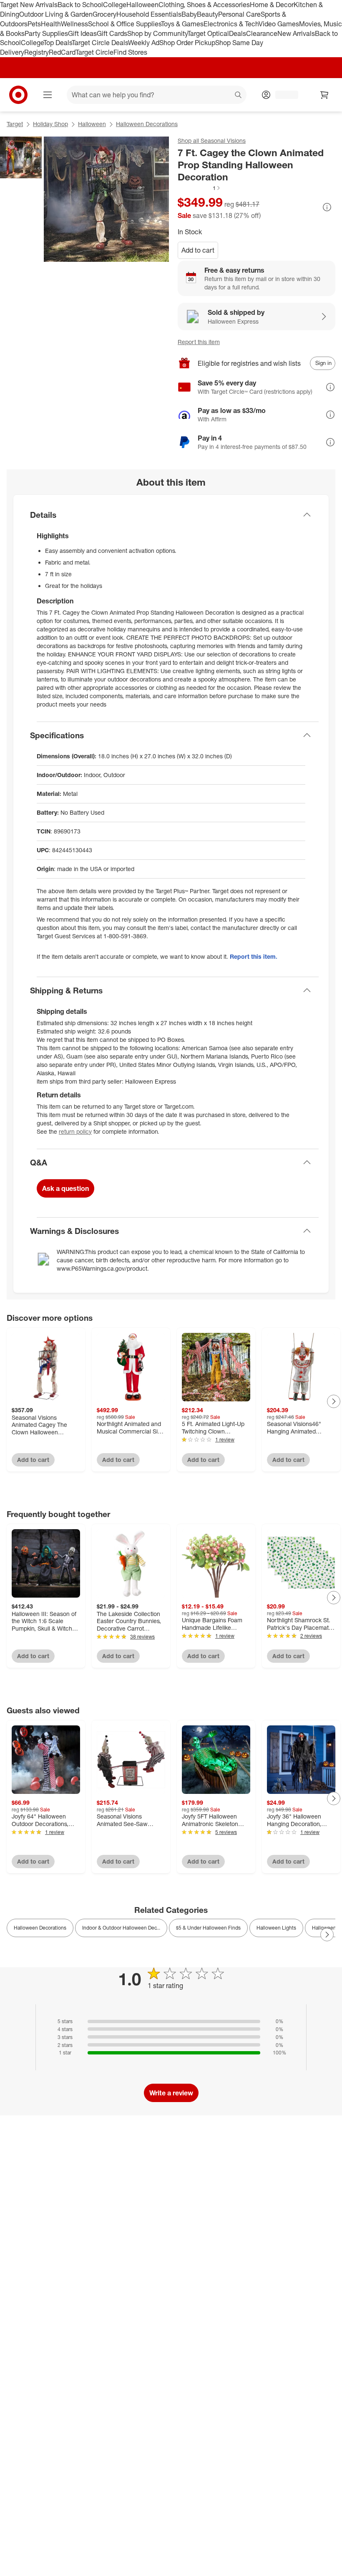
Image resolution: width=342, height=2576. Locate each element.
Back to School (80, 5)
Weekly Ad (144, 43)
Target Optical (208, 33)
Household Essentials (149, 14)
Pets (34, 24)
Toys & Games (182, 24)
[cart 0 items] (324, 95)
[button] (199, 188)
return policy (75, 1131)
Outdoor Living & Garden (56, 14)
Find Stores (130, 52)
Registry (36, 52)
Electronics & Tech (231, 24)
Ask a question (65, 1188)
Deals (238, 33)
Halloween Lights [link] (276, 1928)
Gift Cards (112, 33)
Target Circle (94, 52)
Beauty (207, 14)
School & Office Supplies (124, 24)
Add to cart (198, 250)
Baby (189, 14)
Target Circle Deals (100, 43)
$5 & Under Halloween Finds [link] (208, 1928)
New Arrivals (296, 33)
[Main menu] (48, 95)
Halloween (142, 5)
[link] (199, 188)
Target (15, 124)
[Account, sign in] (283, 95)
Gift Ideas (82, 33)
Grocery (104, 14)
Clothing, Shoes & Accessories (204, 5)
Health (51, 24)
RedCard (62, 52)
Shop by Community (157, 33)
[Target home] (18, 95)
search (239, 96)
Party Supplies (46, 33)
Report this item (199, 342)
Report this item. (254, 956)
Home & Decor (272, 5)
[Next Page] (334, 1401)
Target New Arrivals (29, 5)
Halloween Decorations (147, 124)
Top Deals (58, 43)
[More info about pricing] (327, 207)
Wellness (74, 24)
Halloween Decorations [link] (40, 1928)
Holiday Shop (50, 124)
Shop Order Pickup (187, 43)
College (115, 5)
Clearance (262, 33)
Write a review (171, 2093)
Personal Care (239, 14)
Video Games (279, 24)
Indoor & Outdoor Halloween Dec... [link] (121, 1928)
